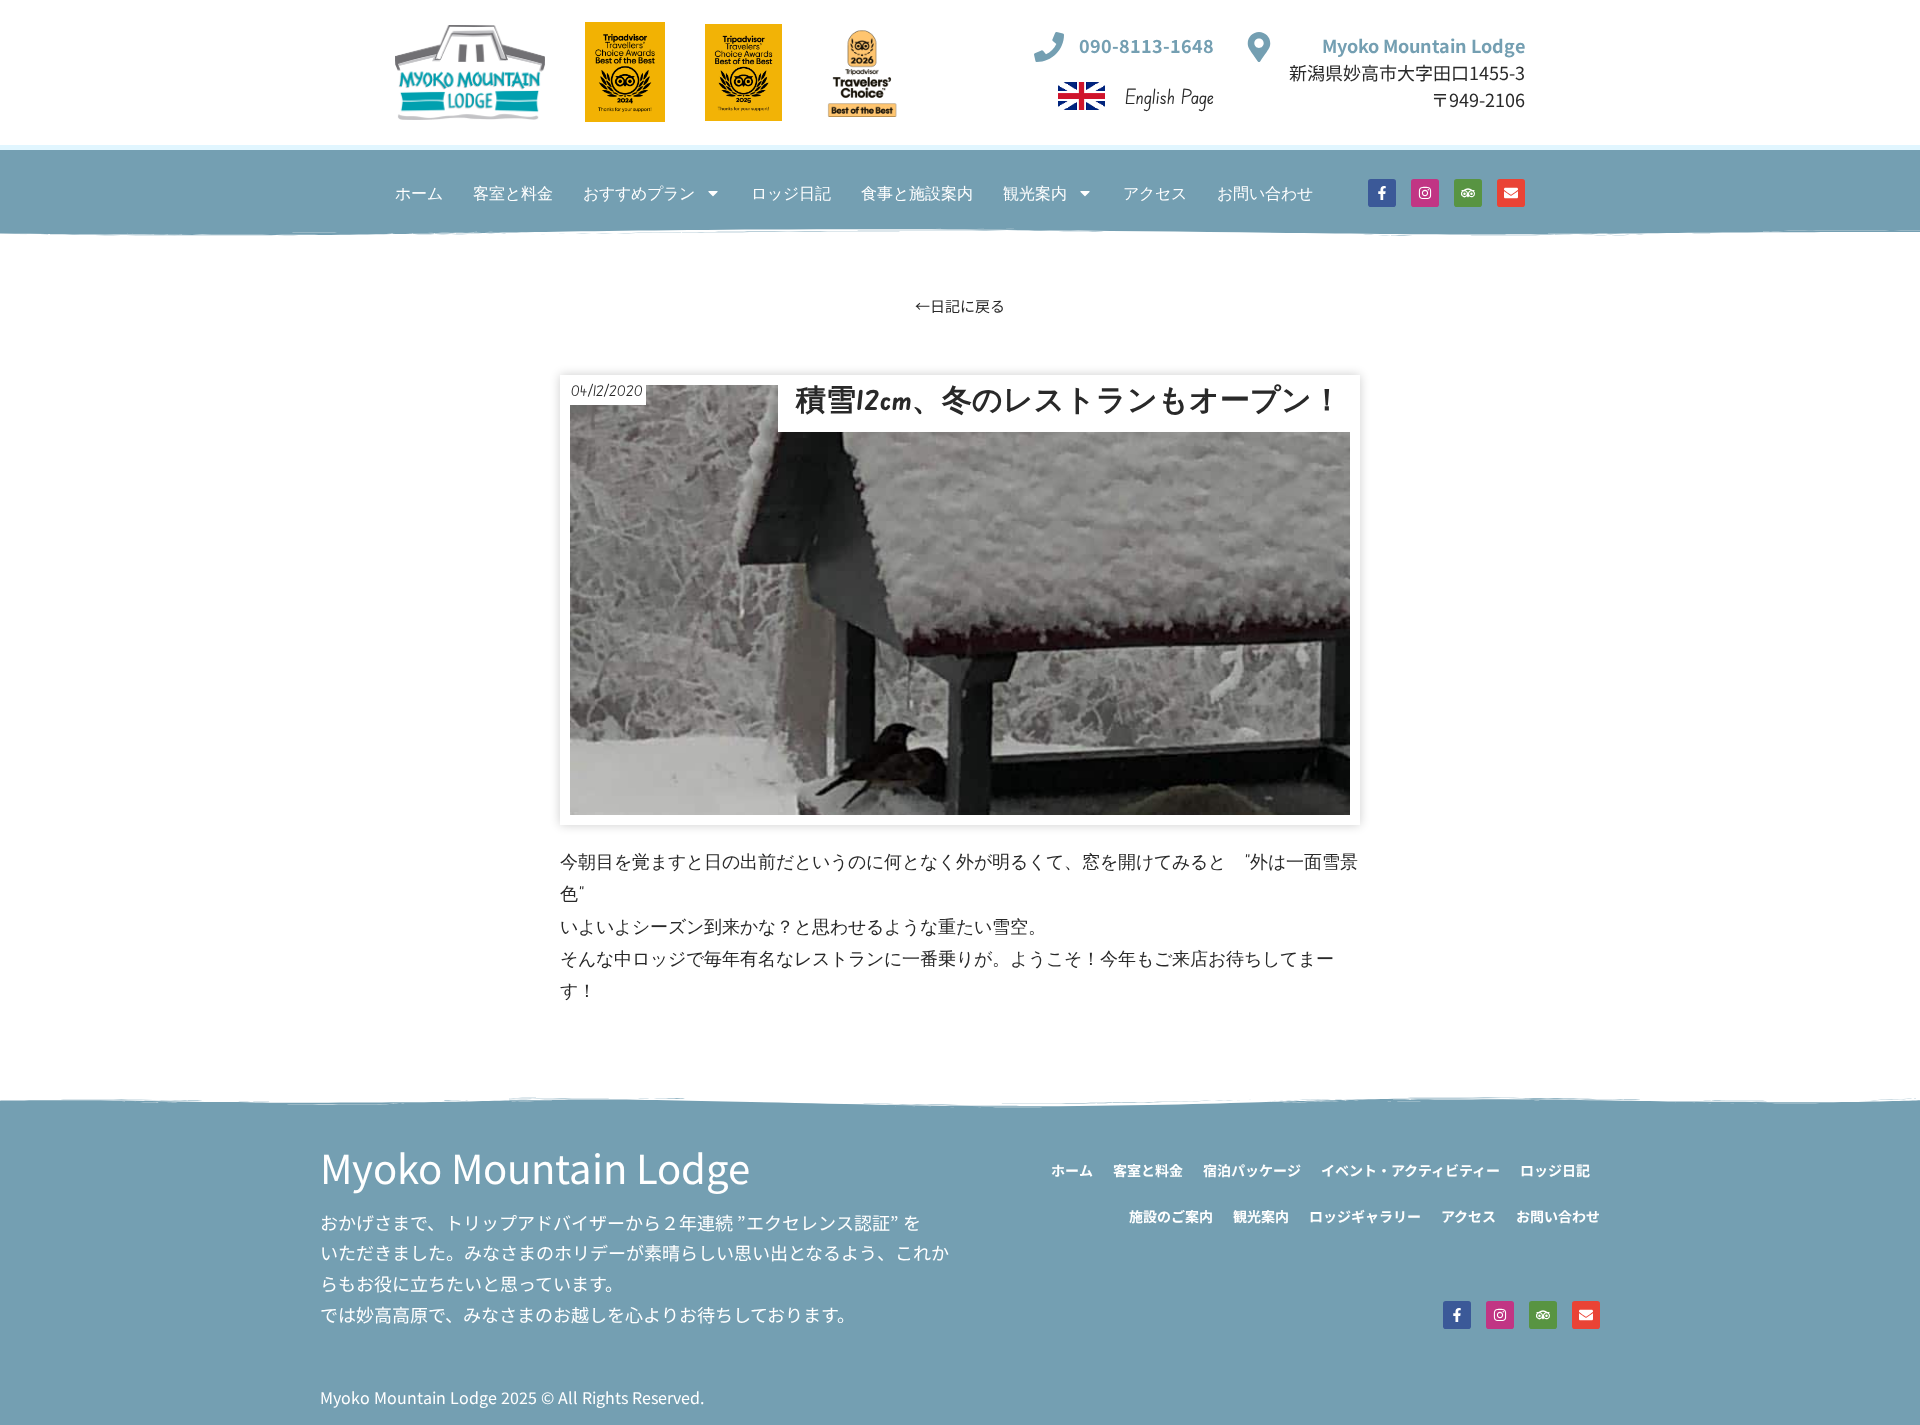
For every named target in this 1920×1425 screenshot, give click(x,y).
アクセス (1155, 193)
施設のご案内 (1171, 1216)
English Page (1169, 96)
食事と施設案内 (917, 193)
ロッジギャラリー (1365, 1216)
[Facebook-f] (1382, 193)
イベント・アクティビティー (1410, 1170)
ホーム (419, 193)
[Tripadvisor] (1468, 193)
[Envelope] (1511, 193)
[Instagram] (1425, 193)
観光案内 (1035, 193)
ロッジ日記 (791, 193)
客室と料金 (513, 193)
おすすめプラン (639, 193)
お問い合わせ (1265, 193)
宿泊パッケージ (1252, 1170)
